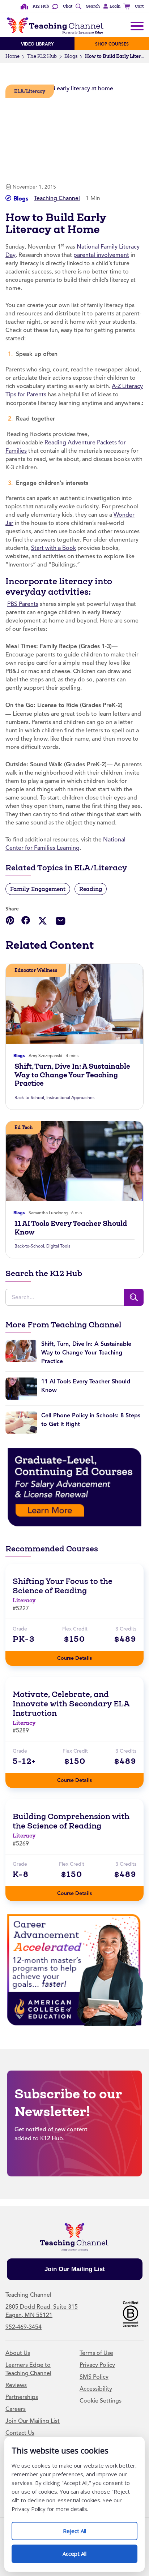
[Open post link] (74, 1004)
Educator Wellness (36, 970)
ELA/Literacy (30, 91)
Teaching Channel (57, 198)
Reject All (82, 2528)
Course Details (82, 1656)
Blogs (71, 56)
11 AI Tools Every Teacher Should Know (71, 1228)
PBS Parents (23, 604)
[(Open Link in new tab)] (74, 1487)
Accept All (82, 2551)
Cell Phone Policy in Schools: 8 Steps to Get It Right (91, 1420)
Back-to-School (29, 1098)
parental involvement (101, 255)
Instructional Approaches (70, 1098)
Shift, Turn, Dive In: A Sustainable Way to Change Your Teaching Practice (72, 1075)
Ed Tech (24, 1127)
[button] (111, 7)
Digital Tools (58, 1246)
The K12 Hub (42, 56)
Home (12, 56)
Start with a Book (54, 548)
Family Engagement (38, 889)
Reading (91, 889)
